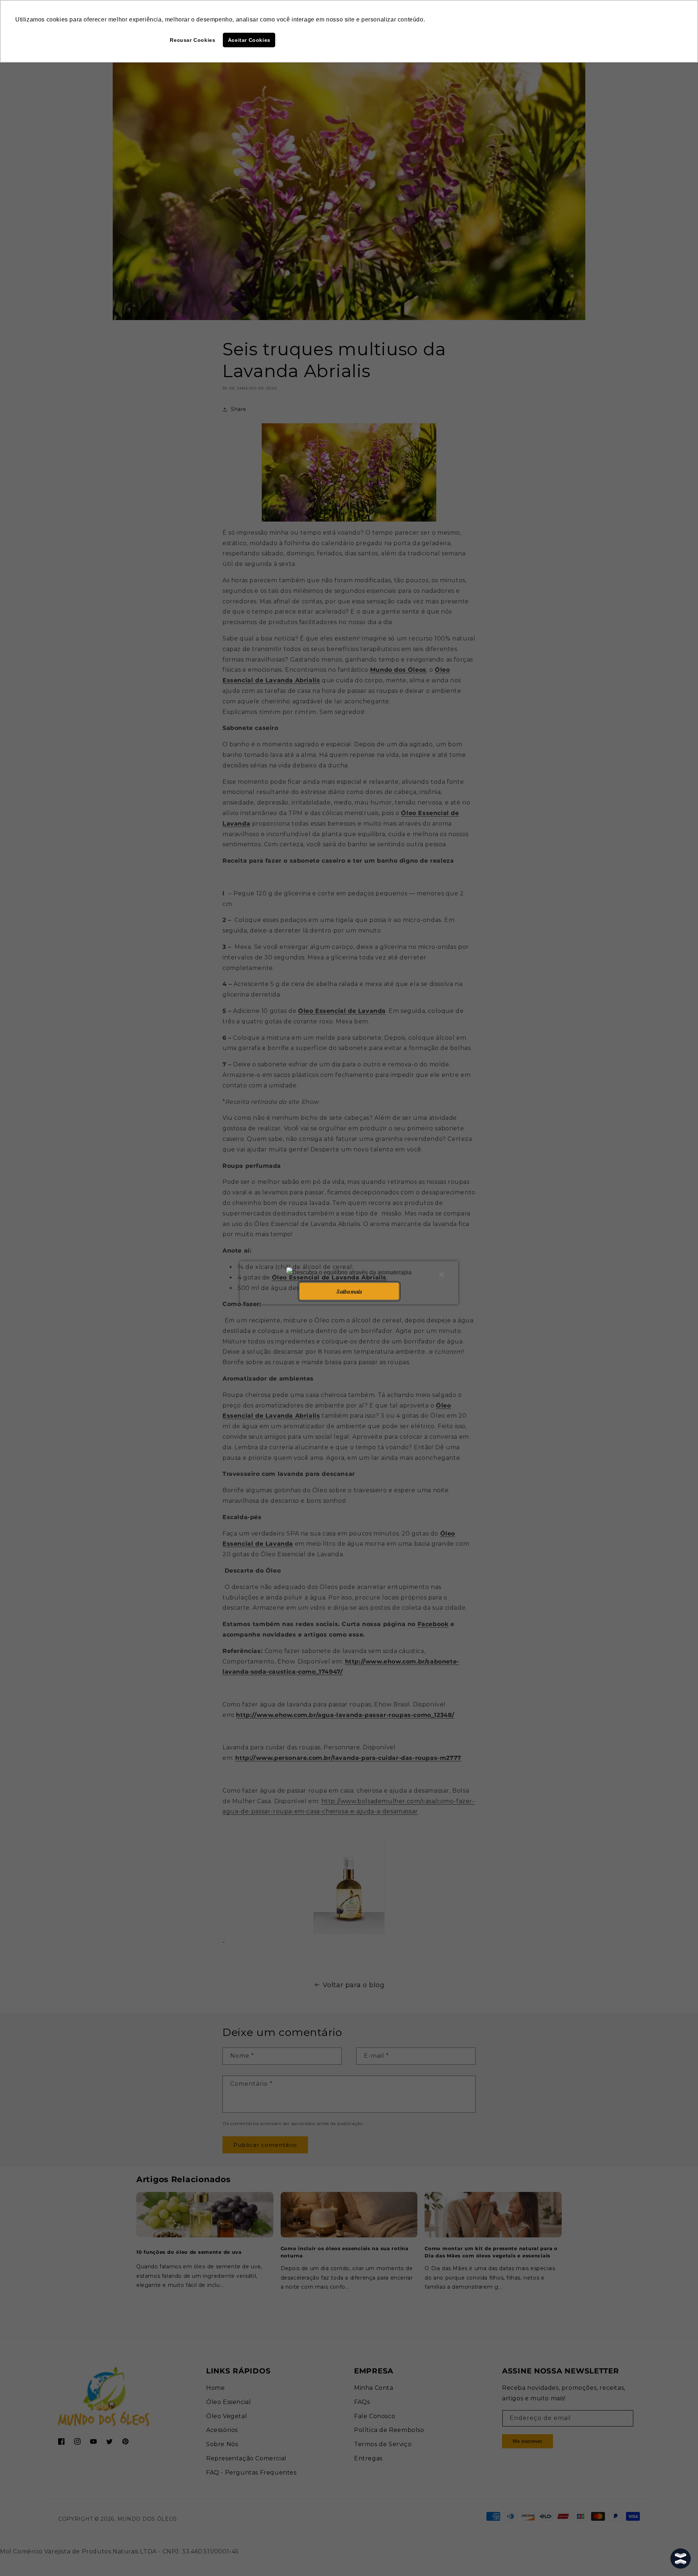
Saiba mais (349, 1291)
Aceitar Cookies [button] (249, 40)
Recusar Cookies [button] (192, 40)
